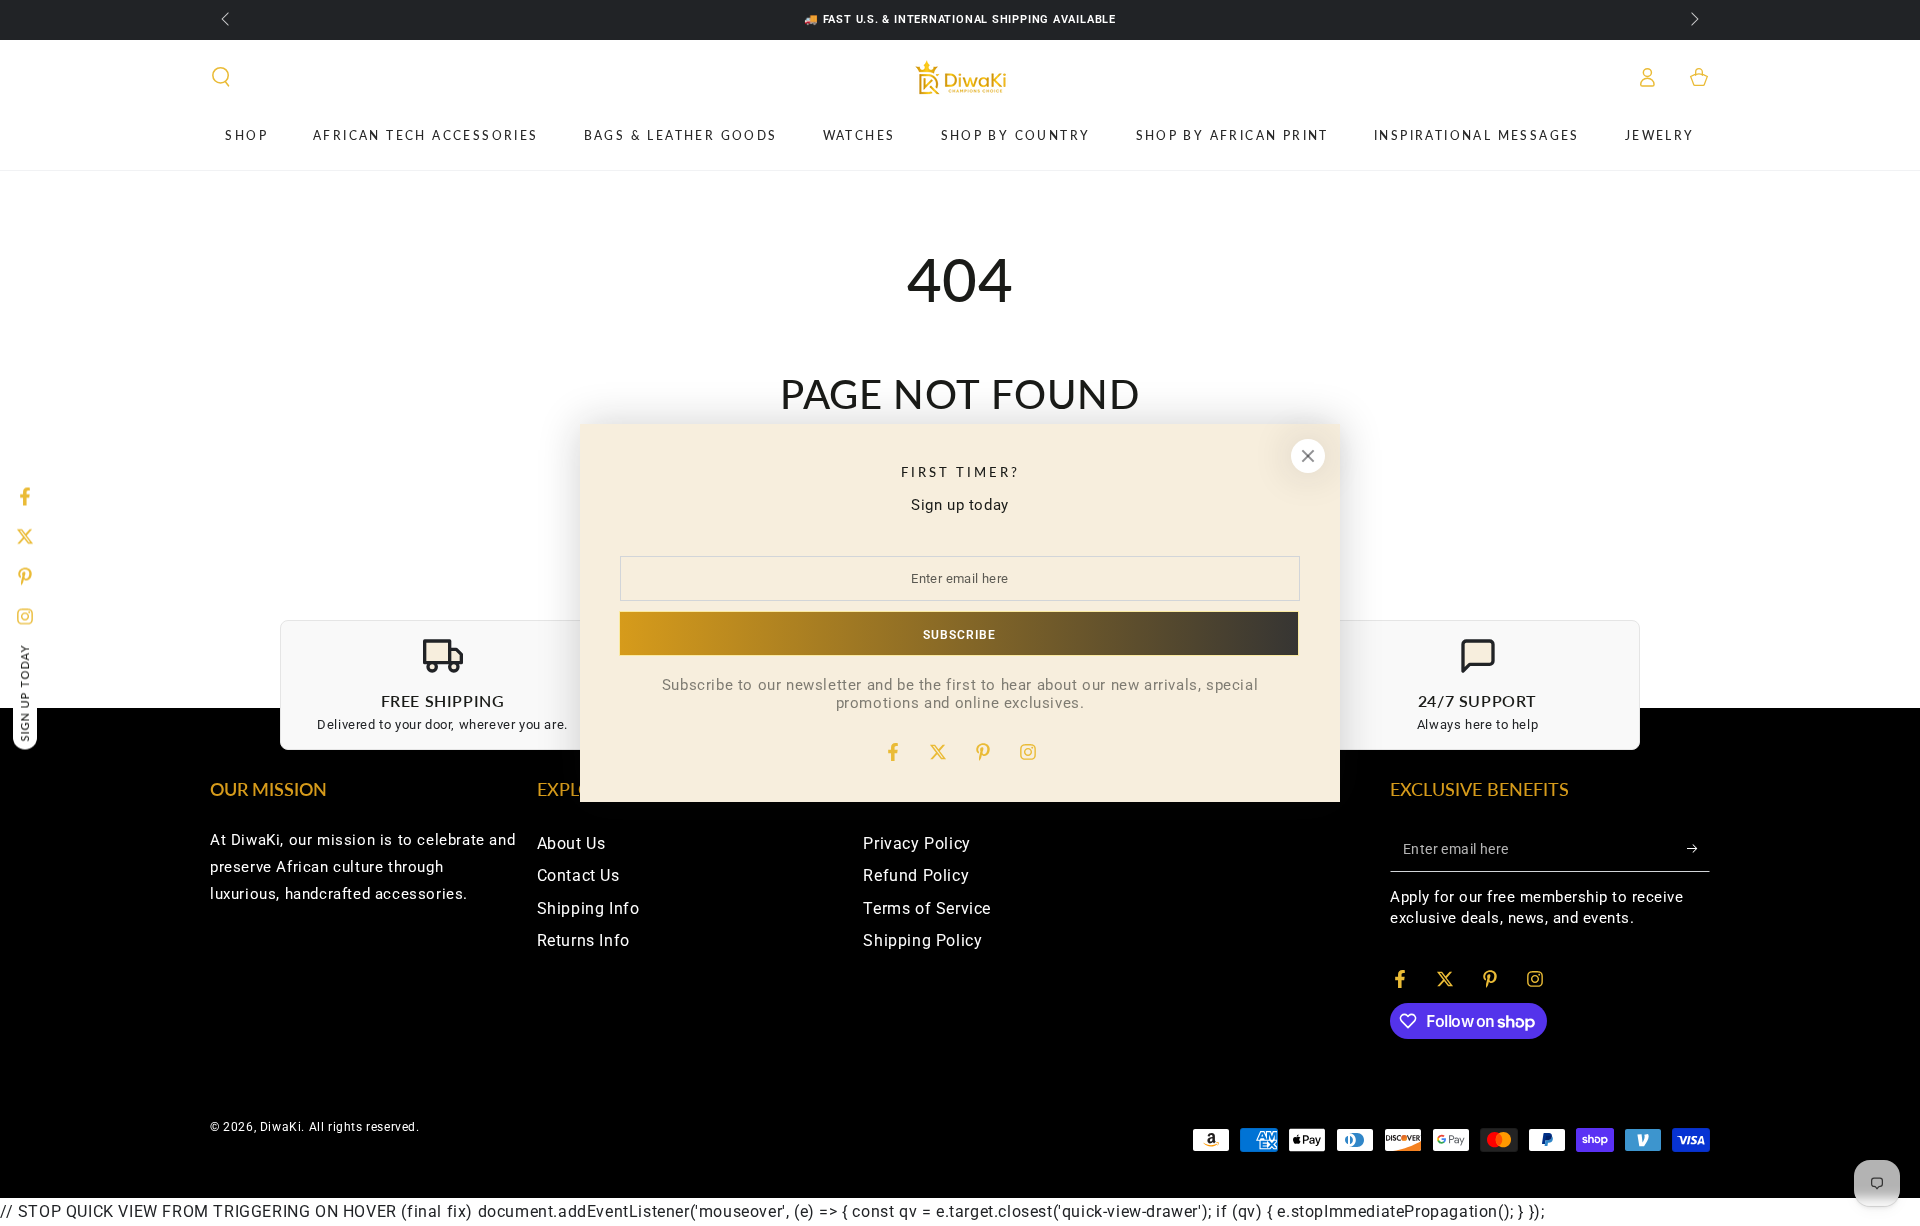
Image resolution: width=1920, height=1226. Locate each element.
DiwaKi (281, 1127)
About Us (571, 843)
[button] (221, 77)
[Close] (1308, 456)
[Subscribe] (1698, 849)
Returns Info (583, 940)
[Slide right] (1693, 20)
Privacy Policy (916, 843)
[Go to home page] (960, 77)
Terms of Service (927, 908)
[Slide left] (227, 20)
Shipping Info (588, 908)
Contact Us (578, 875)
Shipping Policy (922, 940)
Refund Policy (916, 875)
